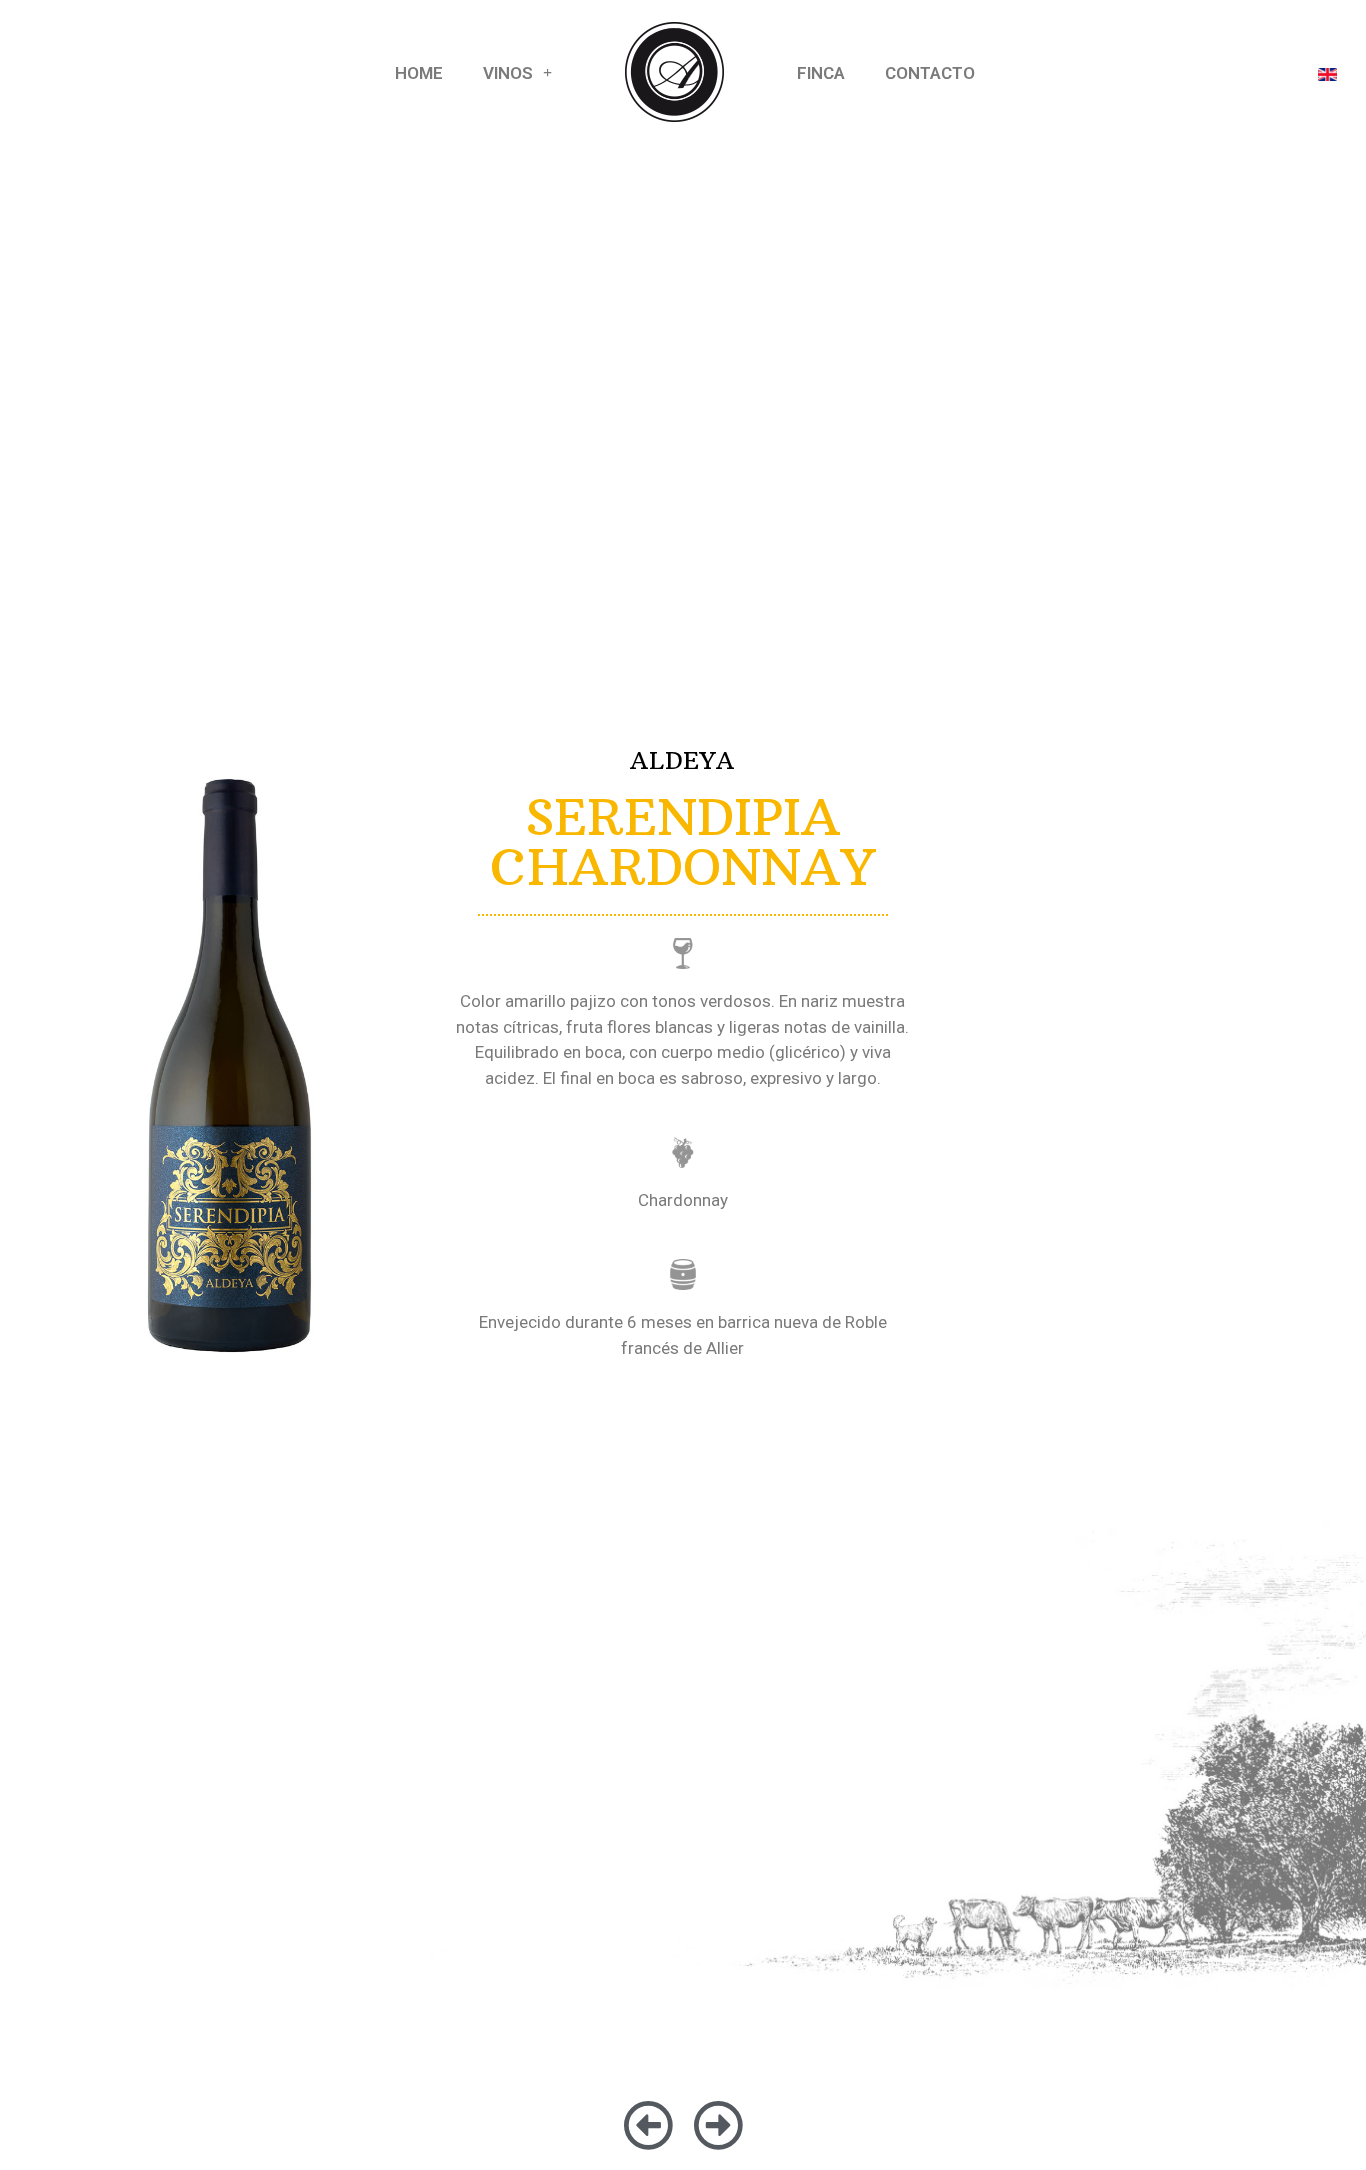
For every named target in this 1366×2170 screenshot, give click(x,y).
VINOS (508, 73)
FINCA (821, 73)
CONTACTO (930, 73)
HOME (419, 73)
